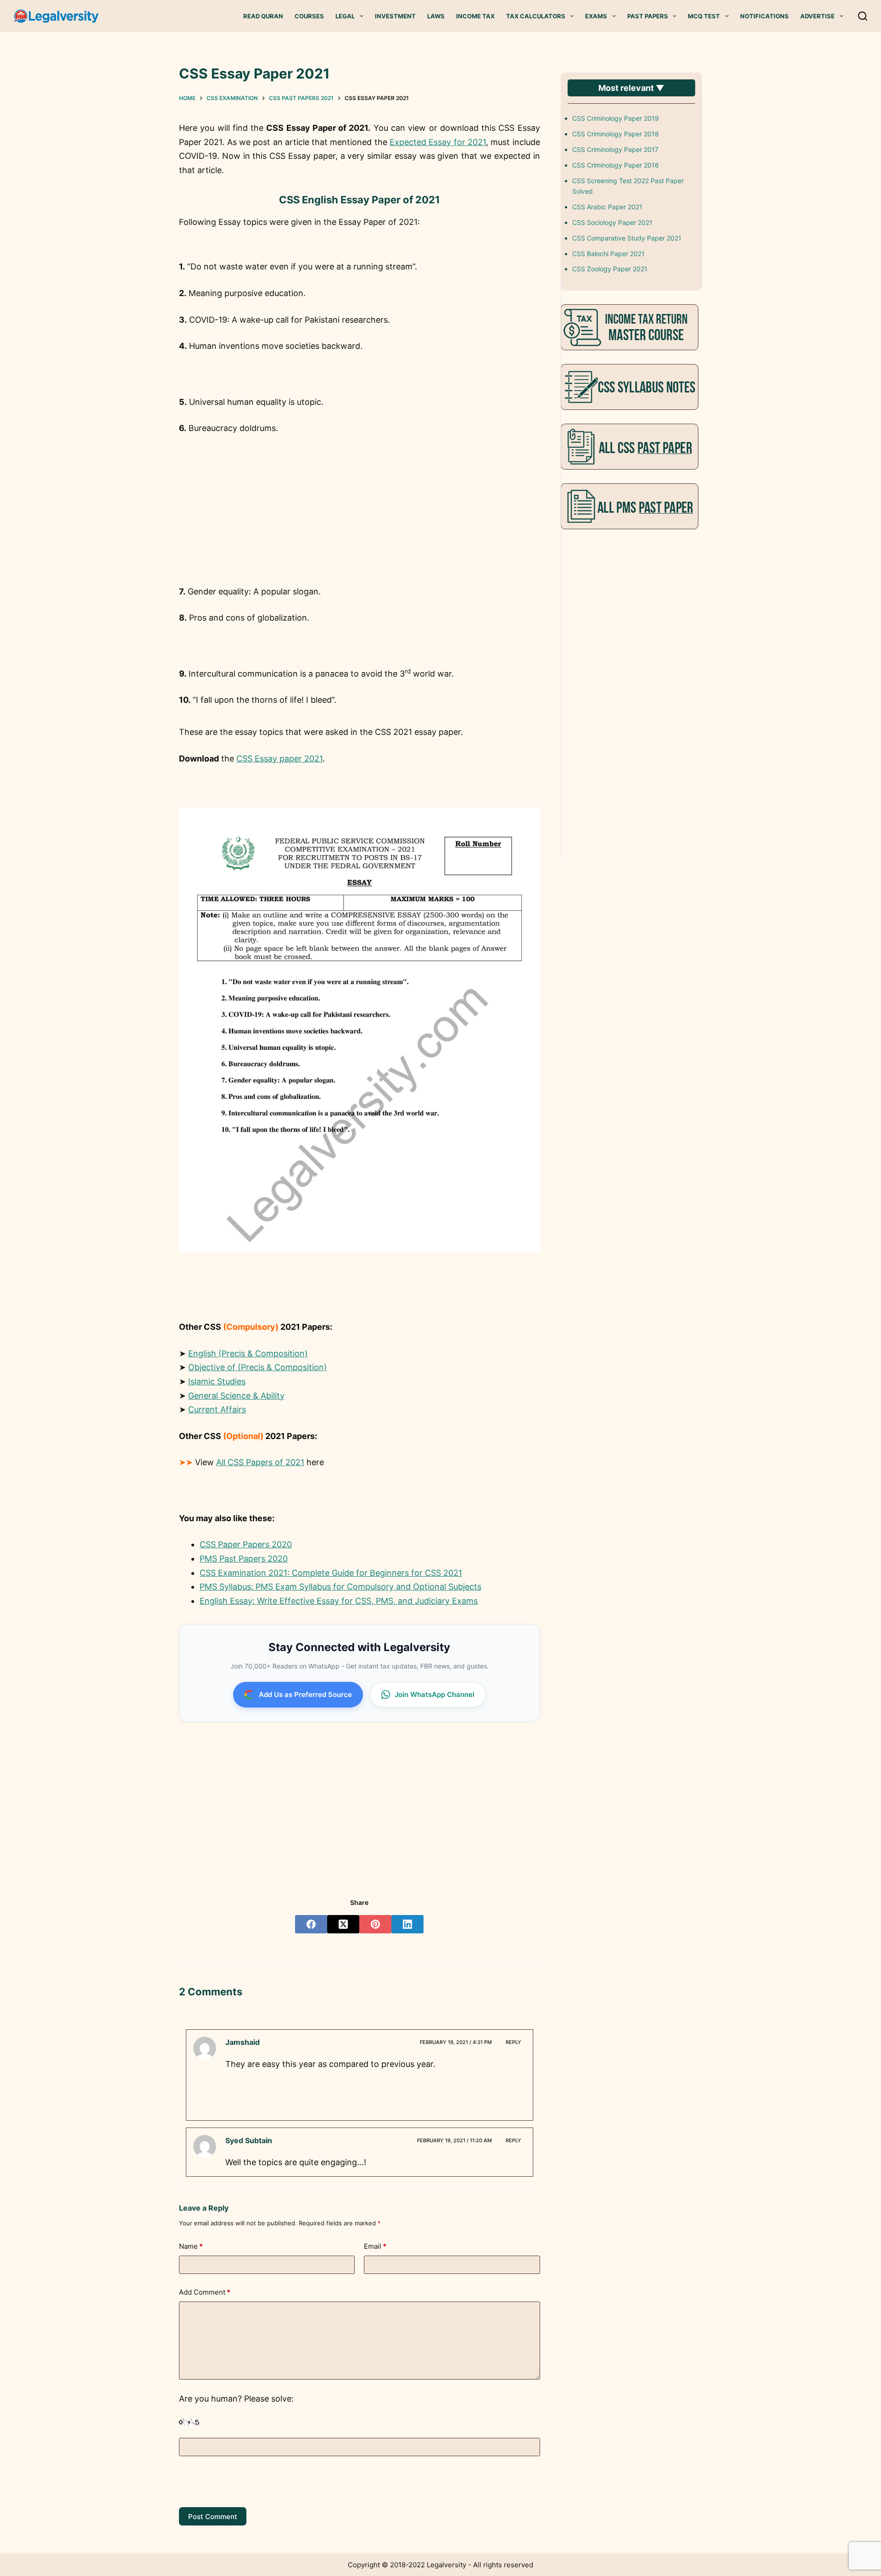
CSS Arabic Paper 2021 (607, 207)
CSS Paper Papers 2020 (246, 1544)
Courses (309, 16)
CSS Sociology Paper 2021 (612, 222)
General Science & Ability (236, 1396)
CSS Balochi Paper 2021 (608, 254)
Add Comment (205, 2292)
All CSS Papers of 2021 (260, 1462)
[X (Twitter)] (343, 1924)
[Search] (863, 16)
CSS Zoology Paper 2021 (610, 269)
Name (191, 2246)
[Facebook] (311, 1924)
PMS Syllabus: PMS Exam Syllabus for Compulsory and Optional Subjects (340, 1587)
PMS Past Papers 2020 (244, 1559)
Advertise (817, 16)
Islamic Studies (217, 1381)
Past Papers (648, 16)
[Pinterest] (375, 1924)
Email (375, 2246)
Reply (513, 2042)
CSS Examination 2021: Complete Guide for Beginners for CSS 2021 (331, 1573)
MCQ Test (704, 16)
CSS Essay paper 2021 (279, 759)
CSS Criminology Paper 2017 (615, 149)
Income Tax (475, 16)
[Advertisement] (359, 512)
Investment (395, 16)
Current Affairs (217, 1409)
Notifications (764, 16)
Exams (596, 16)
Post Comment (213, 2517)
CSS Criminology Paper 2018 (616, 134)
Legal (345, 16)
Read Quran (263, 16)
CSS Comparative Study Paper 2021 (627, 238)
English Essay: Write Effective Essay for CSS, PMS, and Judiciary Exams (339, 1601)
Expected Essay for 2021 (438, 142)
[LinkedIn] (407, 1924)
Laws (436, 16)
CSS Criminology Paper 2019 (616, 118)
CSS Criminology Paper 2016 (616, 165)
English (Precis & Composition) (248, 1353)
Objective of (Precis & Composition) (258, 1367)
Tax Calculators (536, 16)
